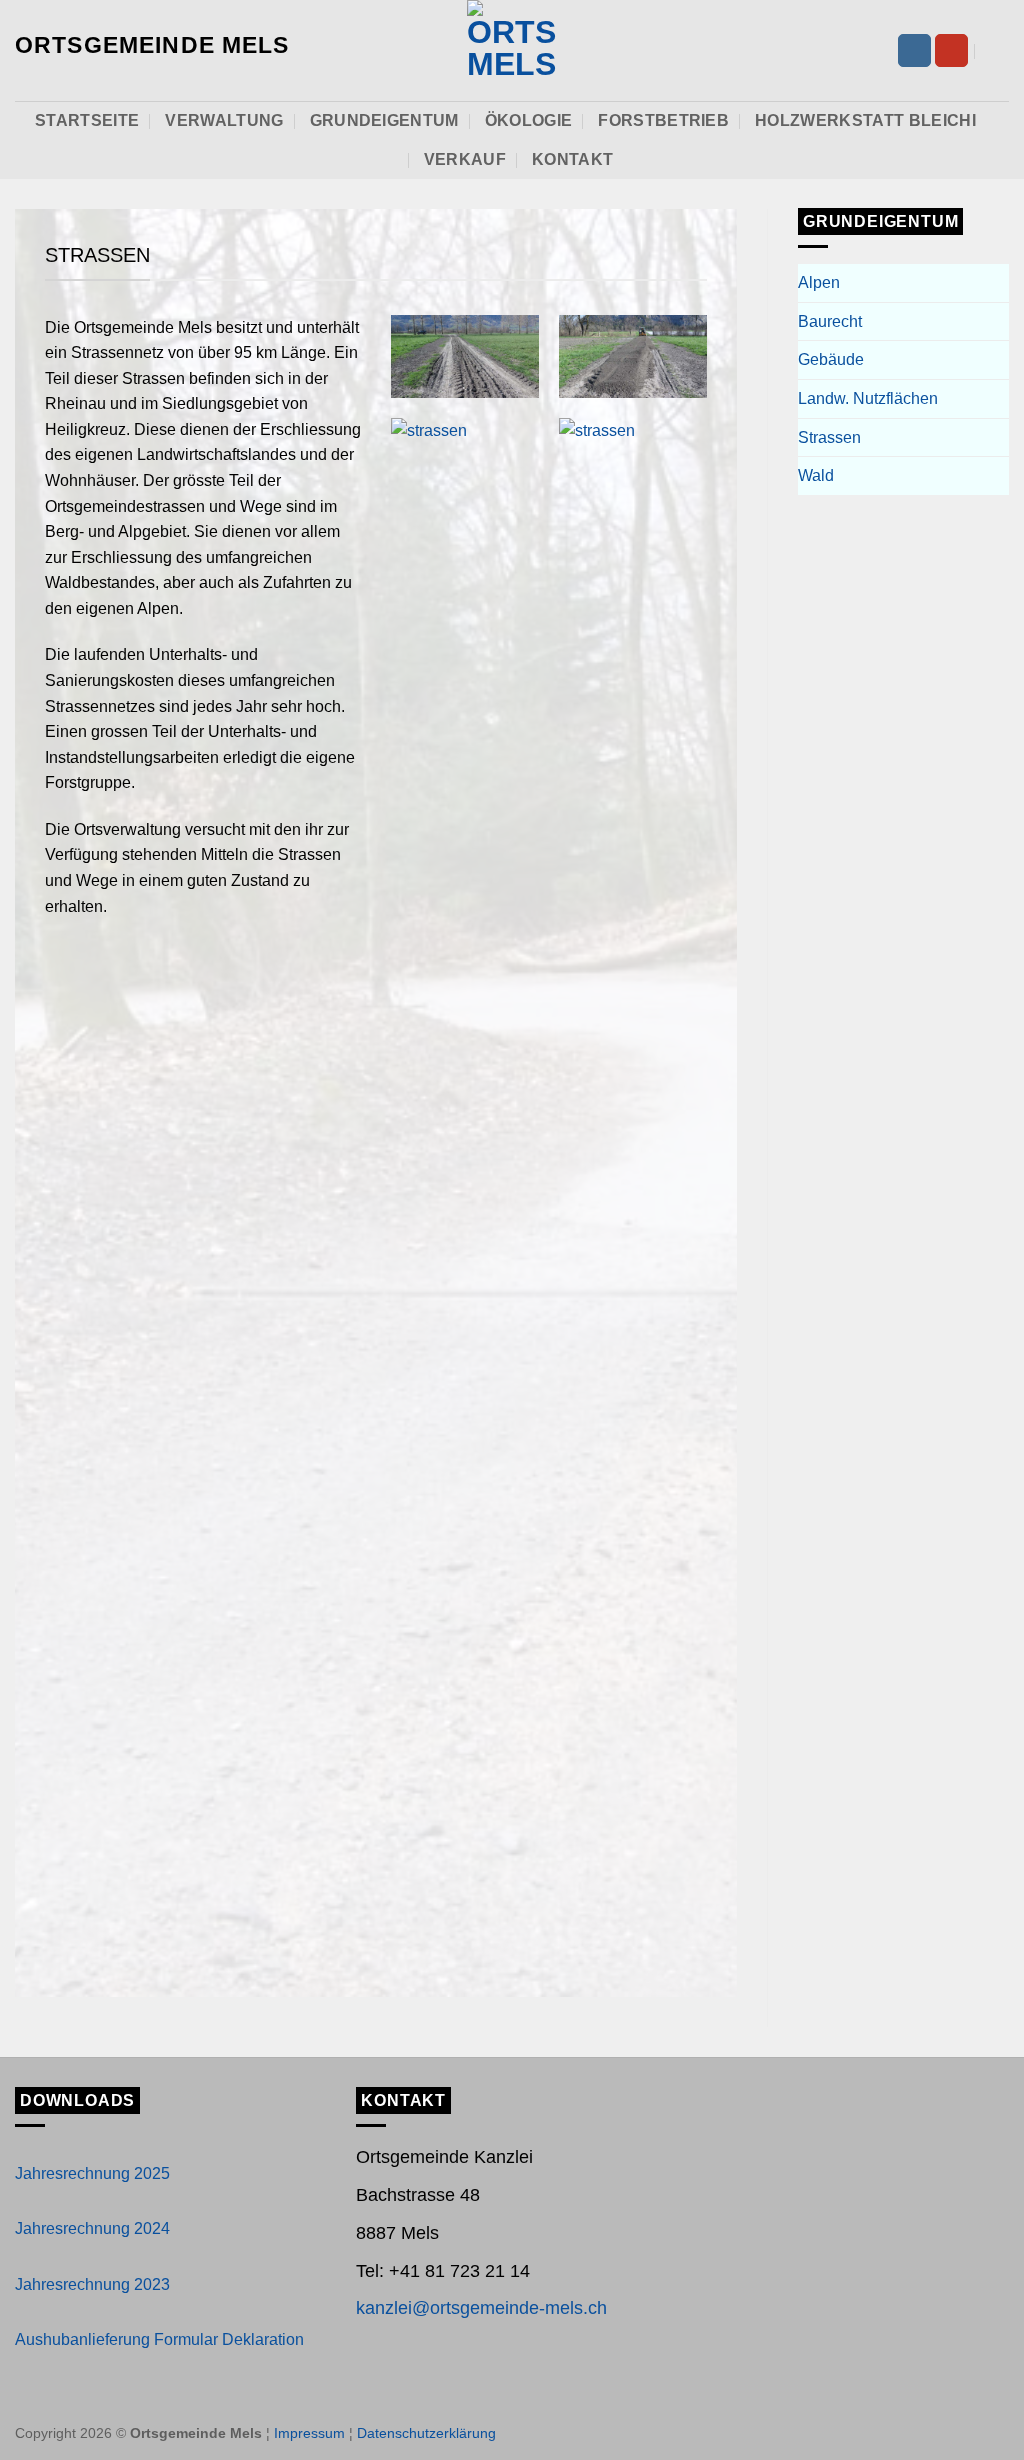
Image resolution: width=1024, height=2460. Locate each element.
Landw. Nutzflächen (868, 398)
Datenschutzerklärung (426, 2433)
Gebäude (831, 359)
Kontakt (572, 159)
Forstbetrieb (663, 120)
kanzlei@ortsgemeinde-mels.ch (481, 2308)
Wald (816, 475)
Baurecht (830, 321)
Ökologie (529, 120)
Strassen (829, 437)
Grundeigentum (384, 120)
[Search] (999, 50)
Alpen (819, 282)
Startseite (87, 120)
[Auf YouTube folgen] (951, 51)
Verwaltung (224, 120)
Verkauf (465, 159)
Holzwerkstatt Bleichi (865, 120)
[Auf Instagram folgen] (914, 51)
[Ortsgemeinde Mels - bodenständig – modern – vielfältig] (512, 50)
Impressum (309, 2433)
